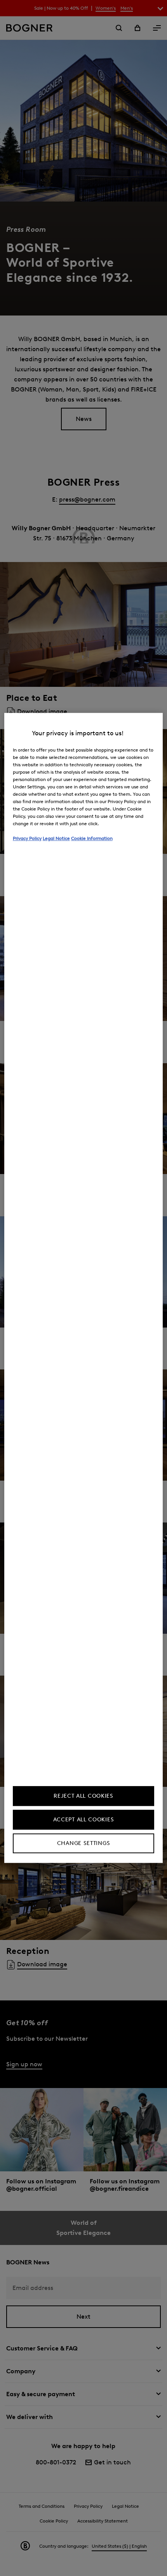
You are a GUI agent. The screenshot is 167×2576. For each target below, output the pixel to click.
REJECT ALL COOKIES (83, 1796)
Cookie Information (92, 838)
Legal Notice (56, 838)
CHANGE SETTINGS (84, 1844)
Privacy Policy (27, 838)
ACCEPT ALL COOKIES (84, 1820)
